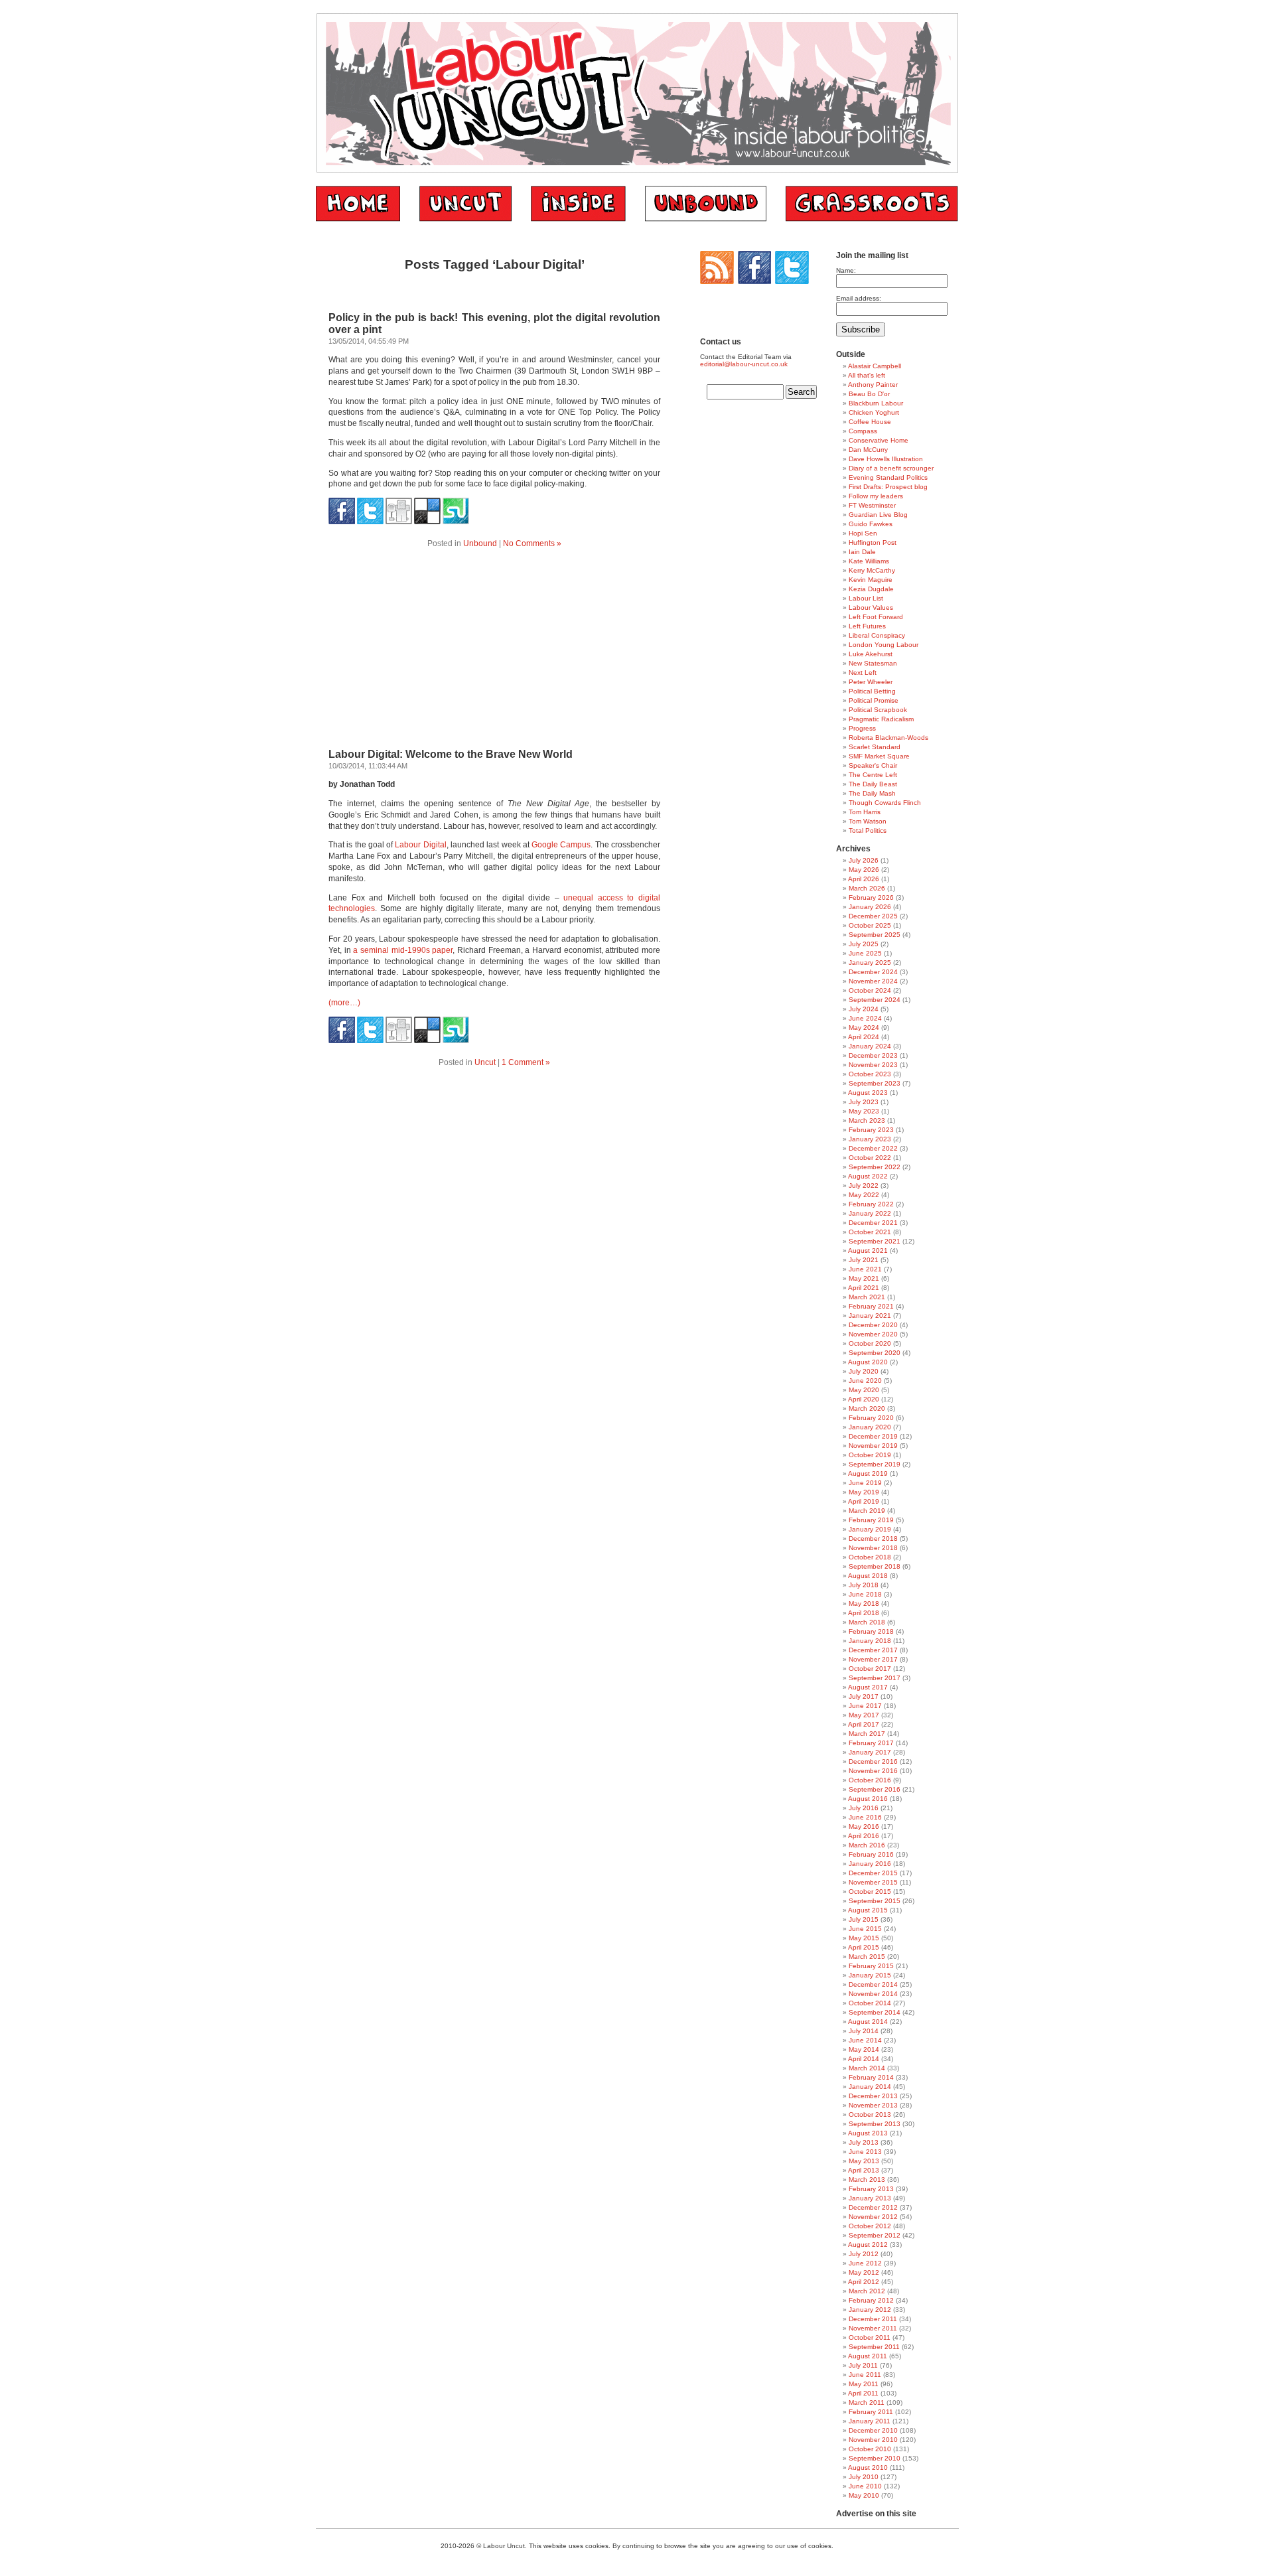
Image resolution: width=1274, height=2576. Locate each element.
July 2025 (864, 944)
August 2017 (868, 1687)
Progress (862, 728)
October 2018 (870, 1557)
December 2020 (873, 1325)
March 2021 (867, 1297)
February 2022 (871, 1204)
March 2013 (867, 2180)
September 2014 (875, 2012)
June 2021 (865, 1269)
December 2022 (873, 1148)
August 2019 (868, 1473)
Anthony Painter (873, 385)
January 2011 (870, 2421)
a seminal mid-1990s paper (403, 950)
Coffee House (870, 422)
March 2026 (867, 888)
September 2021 (875, 1241)
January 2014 (870, 2087)
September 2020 (875, 1353)
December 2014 (873, 1984)
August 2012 (868, 2245)
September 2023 (875, 1083)
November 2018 (873, 1548)
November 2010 (873, 2440)
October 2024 (870, 990)
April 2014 (864, 2059)
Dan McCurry (868, 450)
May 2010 (864, 2495)
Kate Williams (869, 561)
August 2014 (868, 2022)
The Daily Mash (872, 793)
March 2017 (867, 1734)
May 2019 (864, 1492)
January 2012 (870, 2310)
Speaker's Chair (873, 765)
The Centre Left (873, 775)
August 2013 (868, 2133)
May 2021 (864, 1278)
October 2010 (870, 2449)
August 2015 (868, 1910)
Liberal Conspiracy (877, 635)
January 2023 (870, 1139)
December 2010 (873, 2430)
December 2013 (873, 2096)
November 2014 (873, 1994)
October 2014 (870, 2003)
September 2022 (875, 1167)
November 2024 (873, 981)
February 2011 (871, 2412)
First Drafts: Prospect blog (888, 487)
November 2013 (873, 2105)
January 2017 (870, 1752)
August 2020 (868, 1362)
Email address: (859, 298)
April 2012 (864, 2282)
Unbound (480, 543)
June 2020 (865, 1381)
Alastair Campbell (875, 366)
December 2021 (873, 1223)
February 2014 (871, 2077)
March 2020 (867, 1408)
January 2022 (870, 1213)
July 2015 (864, 1919)
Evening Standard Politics (888, 477)
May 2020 (864, 1390)
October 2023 (870, 1074)
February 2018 (871, 1631)
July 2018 (864, 1585)
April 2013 (864, 2170)
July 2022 (864, 1185)
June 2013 (865, 2152)
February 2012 (871, 2300)
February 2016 (871, 1854)
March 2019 (867, 1511)
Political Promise (874, 700)
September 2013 (875, 2124)
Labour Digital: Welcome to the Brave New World (451, 754)
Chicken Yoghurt (874, 412)
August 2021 (868, 1251)
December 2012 (873, 2207)
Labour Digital (420, 845)
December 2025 (873, 916)
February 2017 (871, 1743)
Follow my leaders (876, 496)
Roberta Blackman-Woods (888, 738)
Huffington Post (873, 542)
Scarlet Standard (875, 747)
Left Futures (867, 626)
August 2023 (868, 1093)
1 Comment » (526, 1062)
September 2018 (875, 1566)
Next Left (863, 673)
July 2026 (864, 860)
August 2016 (868, 1799)
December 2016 (873, 1761)
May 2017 (864, 1715)
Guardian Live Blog (878, 515)
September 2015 (875, 1901)
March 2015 (867, 1957)
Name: (846, 270)
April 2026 (864, 879)
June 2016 (865, 1817)
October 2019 (870, 1455)
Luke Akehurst (871, 654)
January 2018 (870, 1641)
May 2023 (864, 1111)
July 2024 (864, 1009)
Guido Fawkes (871, 524)
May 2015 (864, 1938)
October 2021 (870, 1232)
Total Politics (868, 830)
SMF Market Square (879, 756)
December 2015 (873, 1873)
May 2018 (864, 1604)
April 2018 (864, 1613)
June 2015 (865, 1929)
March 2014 (867, 2068)
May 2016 (864, 1826)
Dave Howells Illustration (886, 459)
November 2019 (873, 1446)
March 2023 (867, 1120)
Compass (863, 431)
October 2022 (870, 1158)
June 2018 (865, 1594)
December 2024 (873, 972)
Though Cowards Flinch (885, 803)
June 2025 (865, 953)
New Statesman (873, 663)
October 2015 (870, 1892)
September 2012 (875, 2235)
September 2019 (875, 1464)
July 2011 (863, 2365)
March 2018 (867, 1622)
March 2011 (867, 2402)
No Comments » (532, 543)
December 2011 (873, 2319)
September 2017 (875, 1678)
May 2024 (864, 1028)
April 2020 (864, 1399)
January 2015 (870, 1975)
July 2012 (864, 2254)
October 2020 (870, 1343)
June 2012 (865, 2263)
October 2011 (870, 2337)
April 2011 (863, 2393)
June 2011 (865, 2375)
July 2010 (864, 2477)
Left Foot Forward (876, 617)
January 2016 (870, 1864)
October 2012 (870, 2226)
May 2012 (864, 2272)
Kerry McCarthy (872, 570)
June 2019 (865, 1483)
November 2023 (873, 1065)
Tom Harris (865, 812)
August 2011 (868, 2356)
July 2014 (864, 2031)
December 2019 (873, 1436)
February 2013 (871, 2189)
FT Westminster (872, 505)
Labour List (866, 598)
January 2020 (870, 1427)
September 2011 (874, 2347)
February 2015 (871, 1966)
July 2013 (864, 2142)
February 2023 (871, 1130)
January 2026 (870, 907)
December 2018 (873, 1538)
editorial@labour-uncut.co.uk (744, 364)
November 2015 (873, 1882)
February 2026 (871, 897)
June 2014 (865, 2040)
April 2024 (864, 1037)
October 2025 (870, 925)
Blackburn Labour (876, 403)
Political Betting (872, 691)
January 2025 (870, 963)
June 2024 (865, 1018)
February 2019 (871, 1520)
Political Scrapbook (878, 710)
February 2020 (871, 1418)
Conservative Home (879, 440)
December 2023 (873, 1055)
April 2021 (864, 1288)
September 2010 (875, 2458)
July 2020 (864, 1371)
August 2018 (868, 1576)
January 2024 (870, 1046)
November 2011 (873, 2328)
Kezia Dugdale (871, 589)
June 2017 (865, 1706)
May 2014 (864, 2049)
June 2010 (865, 2486)
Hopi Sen (863, 533)
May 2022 (864, 1195)
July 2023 (864, 1102)
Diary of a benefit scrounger (891, 468)
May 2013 (864, 2161)
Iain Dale (862, 552)
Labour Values (871, 608)
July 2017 (864, 1696)
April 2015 (864, 1947)
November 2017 (873, 1659)
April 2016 (864, 1836)
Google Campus (561, 845)
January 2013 (870, 2198)
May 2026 (864, 870)
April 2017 (864, 1724)
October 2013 (870, 2114)
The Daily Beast (873, 784)
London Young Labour (884, 645)
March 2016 (867, 1845)
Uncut (485, 1062)
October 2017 (870, 1669)
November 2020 (873, 1334)
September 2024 (875, 1000)
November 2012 (873, 2217)
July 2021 (864, 1260)
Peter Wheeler (871, 682)
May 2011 (864, 2384)
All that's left (867, 375)
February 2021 (871, 1306)
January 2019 (870, 1529)
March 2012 (867, 2291)
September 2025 (875, 935)
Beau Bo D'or (869, 394)
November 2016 (873, 1771)
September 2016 (875, 1789)
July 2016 (864, 1808)
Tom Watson (868, 821)
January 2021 (870, 1316)
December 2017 (873, 1650)
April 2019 (864, 1501)
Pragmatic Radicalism (881, 719)
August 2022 (868, 1176)
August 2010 (868, 2468)
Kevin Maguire (871, 580)
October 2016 (870, 1780)
